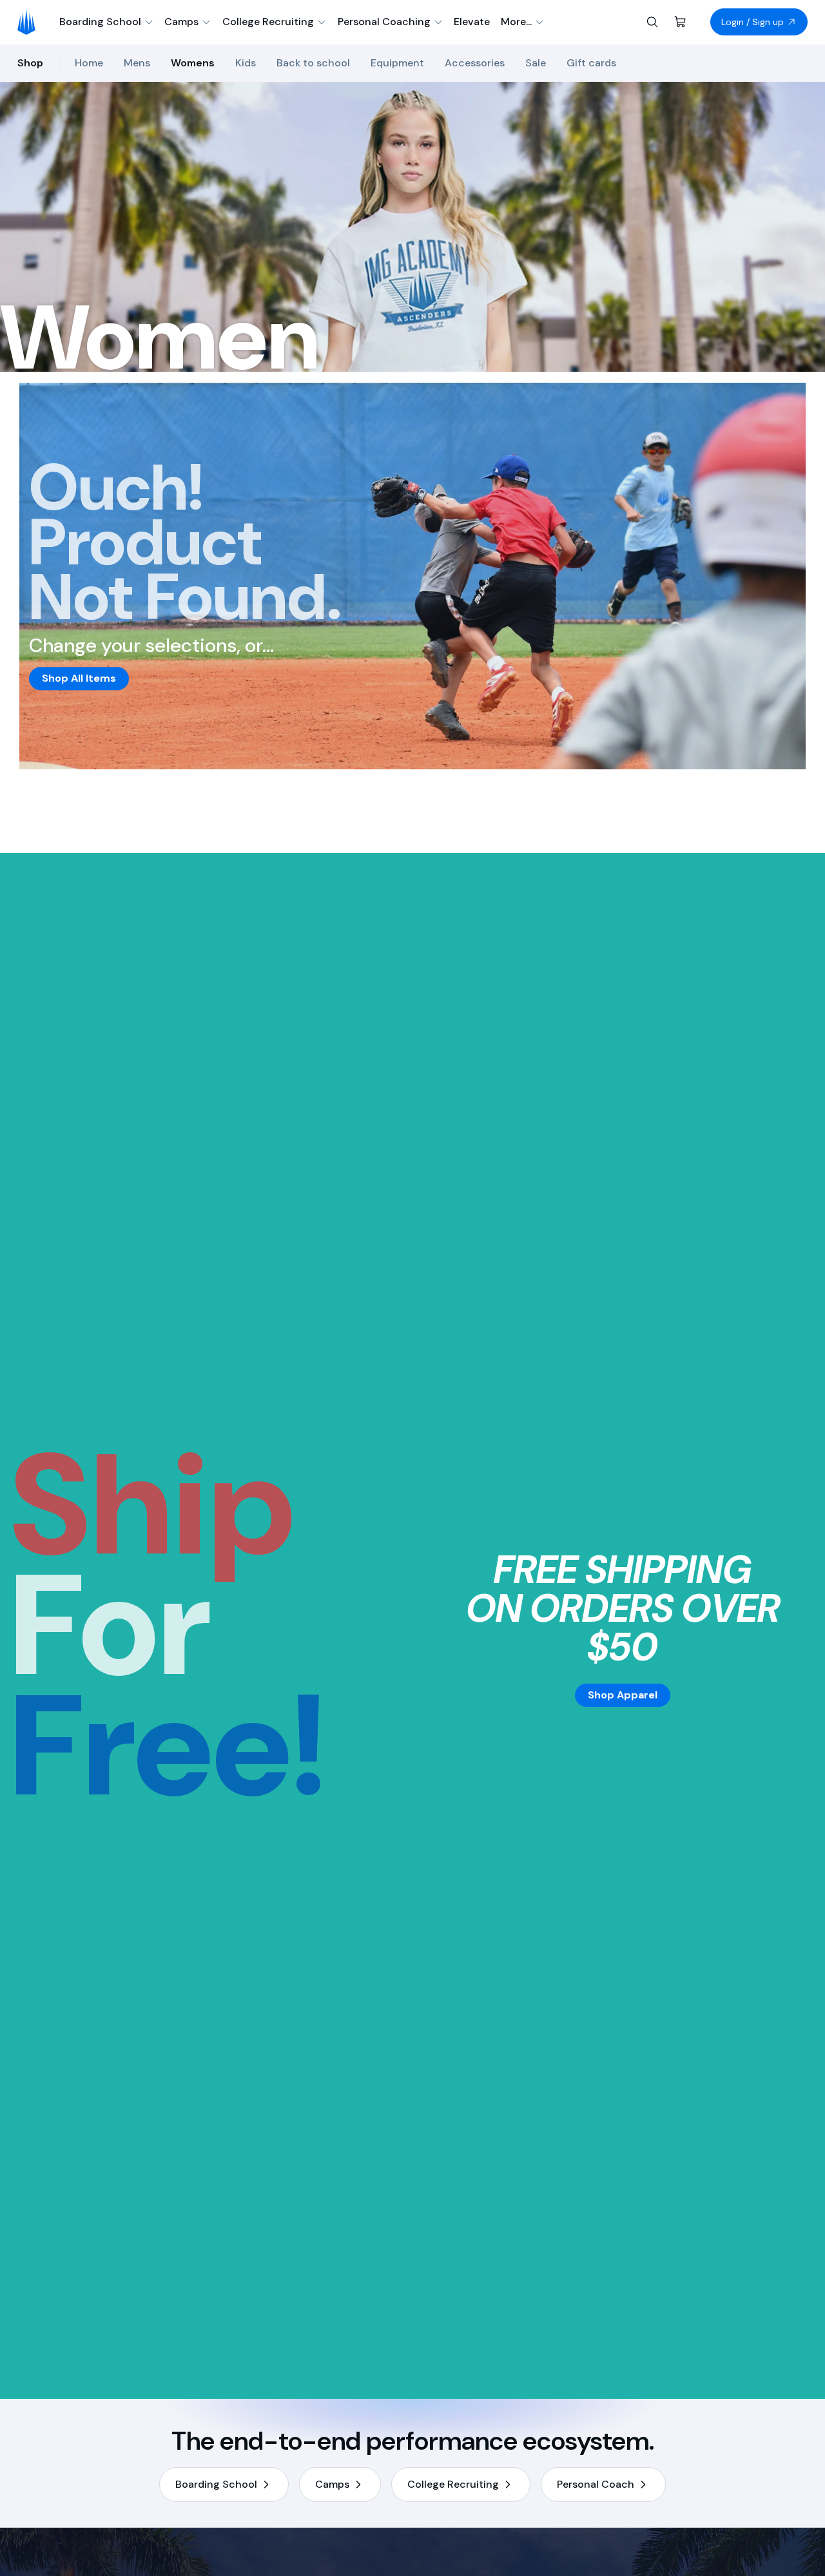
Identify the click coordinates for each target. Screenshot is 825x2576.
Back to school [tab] (313, 63)
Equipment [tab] (397, 63)
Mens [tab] (137, 63)
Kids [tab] (246, 63)
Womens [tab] (193, 63)
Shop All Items (79, 678)
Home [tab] (89, 63)
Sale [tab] (536, 63)
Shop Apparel (623, 1695)
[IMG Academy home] (31, 22)
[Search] (652, 22)
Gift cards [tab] (591, 63)
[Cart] (681, 22)
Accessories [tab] (475, 63)
